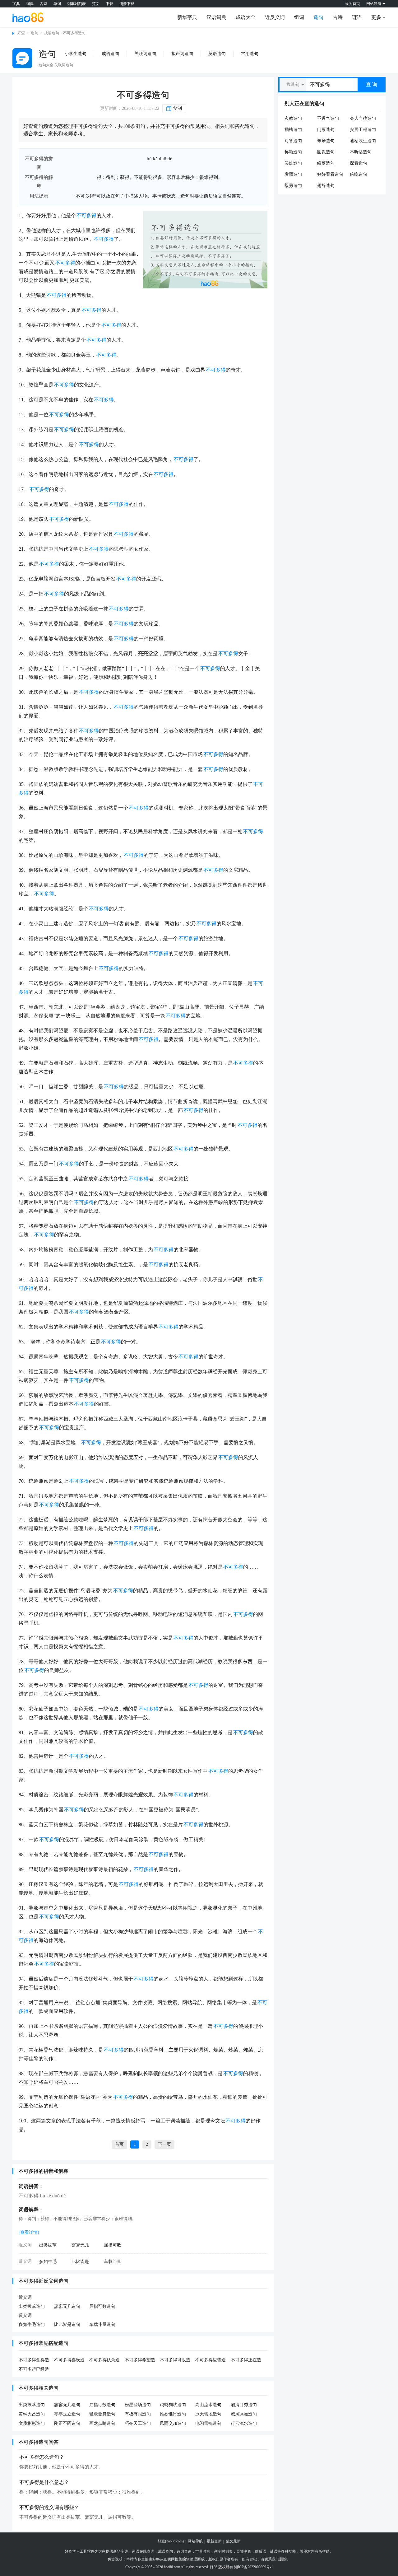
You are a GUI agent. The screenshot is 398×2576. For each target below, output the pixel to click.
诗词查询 (184, 2551)
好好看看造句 (330, 174)
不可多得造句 (143, 95)
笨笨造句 (326, 141)
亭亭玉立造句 (67, 2414)
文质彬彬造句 (32, 2423)
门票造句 (326, 130)
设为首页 (353, 4)
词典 (30, 4)
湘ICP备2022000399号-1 (254, 2567)
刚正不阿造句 (67, 2423)
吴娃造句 (293, 163)
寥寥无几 (80, 2245)
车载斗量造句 (102, 2324)
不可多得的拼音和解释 (44, 2171)
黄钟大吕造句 (32, 2414)
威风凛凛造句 (244, 2414)
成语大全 (246, 17)
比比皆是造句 (67, 2324)
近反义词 (275, 17)
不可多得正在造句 (246, 2360)
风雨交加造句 (173, 2423)
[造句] (22, 58)
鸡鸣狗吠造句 (173, 2405)
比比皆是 (80, 2262)
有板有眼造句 (138, 2414)
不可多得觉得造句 (34, 2360)
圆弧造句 (326, 152)
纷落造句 (326, 163)
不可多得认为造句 (104, 2360)
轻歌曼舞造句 (102, 2414)
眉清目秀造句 (244, 2405)
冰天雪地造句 (208, 2414)
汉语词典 (216, 17)
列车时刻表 (76, 4)
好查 (21, 33)
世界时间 (203, 2551)
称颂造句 (293, 152)
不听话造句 (361, 152)
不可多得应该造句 (211, 2360)
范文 (96, 4)
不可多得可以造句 (175, 2360)
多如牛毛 (48, 2262)
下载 (109, 4)
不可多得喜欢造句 (69, 2360)
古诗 (44, 4)
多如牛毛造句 (32, 2324)
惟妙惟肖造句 (173, 2414)
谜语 (357, 17)
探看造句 (359, 163)
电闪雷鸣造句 (208, 2423)
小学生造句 (76, 54)
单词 (57, 4)
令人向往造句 (363, 118)
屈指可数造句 (102, 2306)
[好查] (28, 17)
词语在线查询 (143, 2551)
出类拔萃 (48, 2245)
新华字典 (187, 17)
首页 (119, 2144)
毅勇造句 (293, 186)
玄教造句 (293, 118)
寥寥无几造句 (67, 2306)
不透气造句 (328, 118)
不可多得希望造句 (140, 2360)
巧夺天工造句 (138, 2423)
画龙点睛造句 (102, 2423)
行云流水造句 (244, 2423)
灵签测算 (244, 2551)
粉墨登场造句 (138, 2405)
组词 (299, 17)
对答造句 (293, 141)
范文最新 (233, 2541)
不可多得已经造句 (34, 2370)
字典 (16, 4)
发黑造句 (293, 174)
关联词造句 (145, 54)
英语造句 (217, 54)
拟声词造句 (182, 54)
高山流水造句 (208, 2405)
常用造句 (250, 54)
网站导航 (195, 2541)
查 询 (372, 84)
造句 (318, 17)
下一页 (164, 2144)
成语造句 (52, 33)
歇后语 (261, 2551)
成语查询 (165, 2551)
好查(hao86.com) (171, 2541)
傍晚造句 (359, 174)
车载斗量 (113, 2262)
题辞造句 (326, 186)
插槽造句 (293, 130)
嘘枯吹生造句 (363, 141)
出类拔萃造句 (32, 2306)
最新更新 (214, 2541)
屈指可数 (113, 2245)
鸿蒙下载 (127, 4)
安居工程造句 (363, 130)
